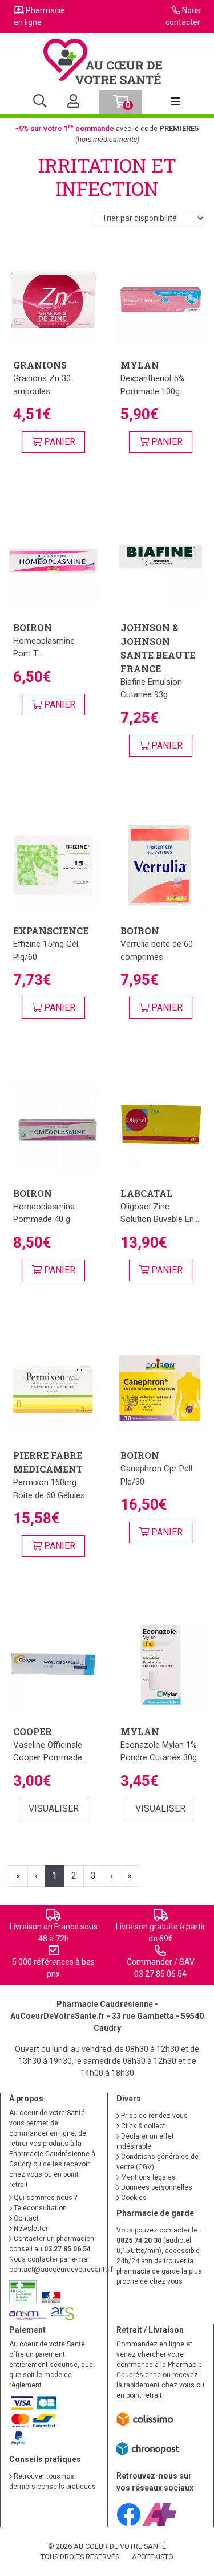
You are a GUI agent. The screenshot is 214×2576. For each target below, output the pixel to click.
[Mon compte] (69, 102)
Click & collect (142, 2126)
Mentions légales (148, 2177)
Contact (25, 2218)
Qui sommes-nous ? (45, 2198)
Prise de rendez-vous (154, 2116)
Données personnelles (156, 2187)
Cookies (133, 2198)
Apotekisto (153, 2557)
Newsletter (30, 2229)
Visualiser (54, 1808)
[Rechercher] (40, 102)
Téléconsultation (39, 2208)
